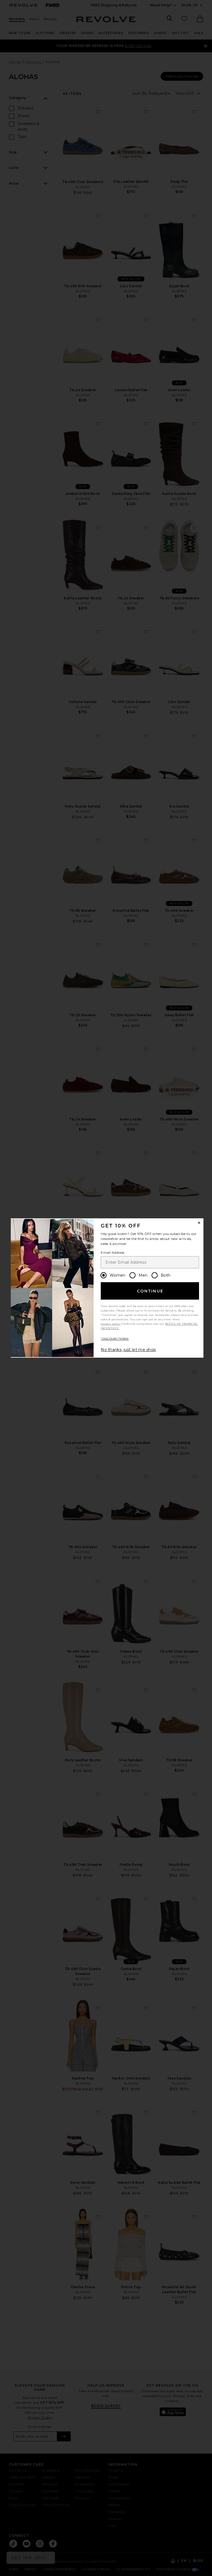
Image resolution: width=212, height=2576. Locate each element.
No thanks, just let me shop (128, 1350)
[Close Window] (199, 1223)
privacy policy (111, 1324)
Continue (150, 1291)
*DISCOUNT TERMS (115, 1339)
